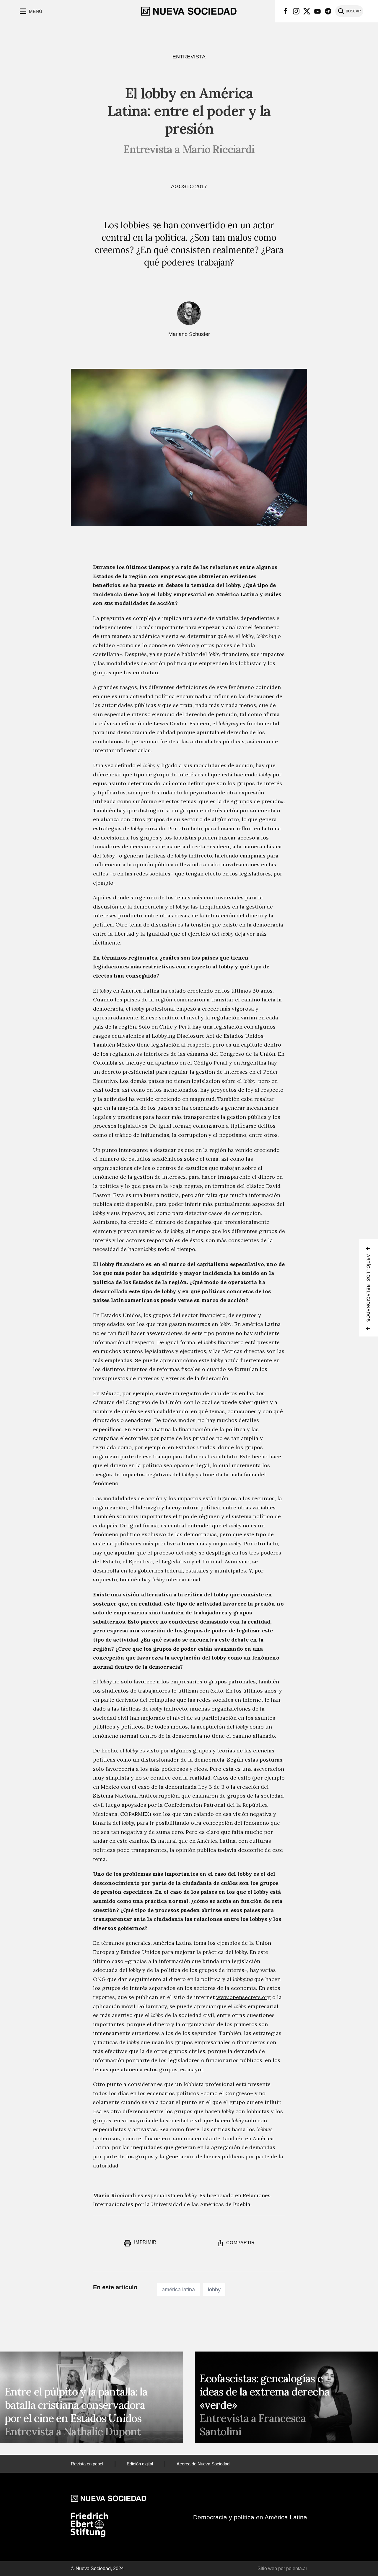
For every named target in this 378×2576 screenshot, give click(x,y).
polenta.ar (297, 2568)
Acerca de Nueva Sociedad (203, 2464)
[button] (30, 11)
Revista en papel (87, 2464)
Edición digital (140, 2464)
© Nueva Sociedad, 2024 (97, 2568)
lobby (214, 2290)
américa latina (178, 2290)
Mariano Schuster (189, 334)
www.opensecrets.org (243, 1997)
